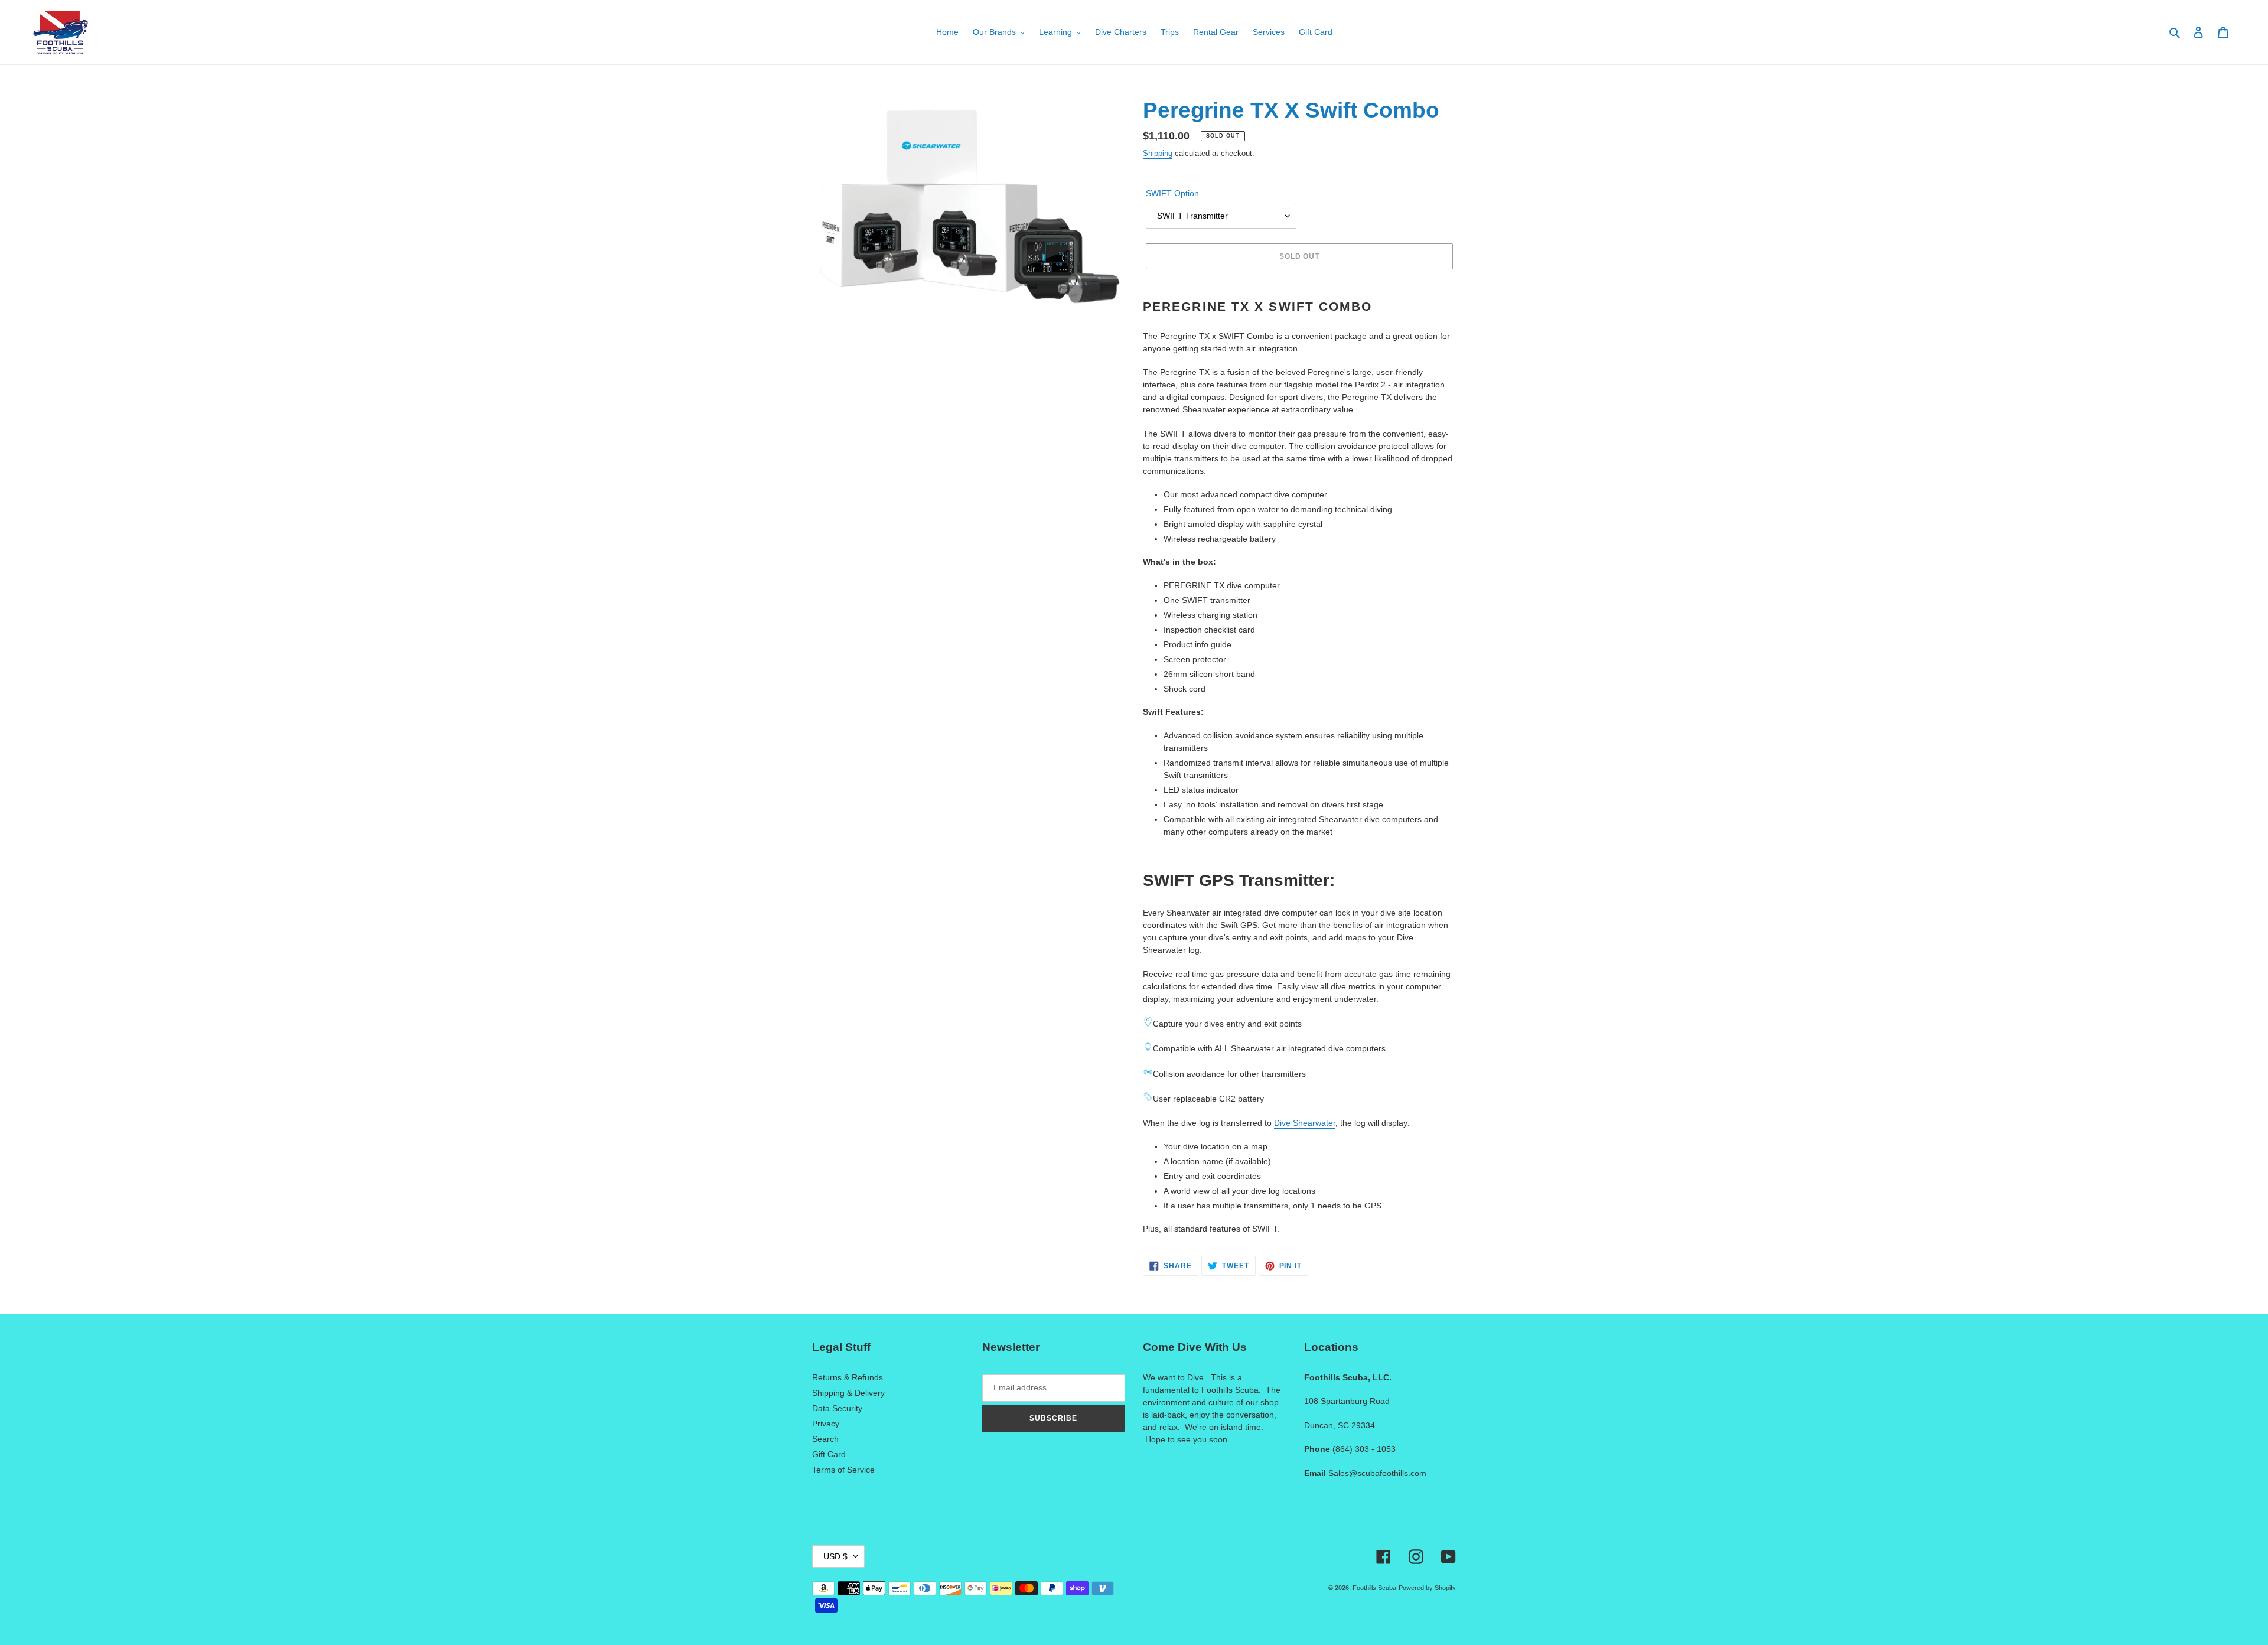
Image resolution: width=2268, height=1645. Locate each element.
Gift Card (829, 1454)
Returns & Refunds (848, 1377)
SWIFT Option (1172, 193)
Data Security (837, 1408)
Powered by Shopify (1427, 1588)
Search (825, 1439)
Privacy (826, 1424)
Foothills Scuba (1230, 1390)
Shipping (1158, 153)
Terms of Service (843, 1470)
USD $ (835, 1556)
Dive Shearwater (1305, 1123)
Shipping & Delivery (848, 1393)
